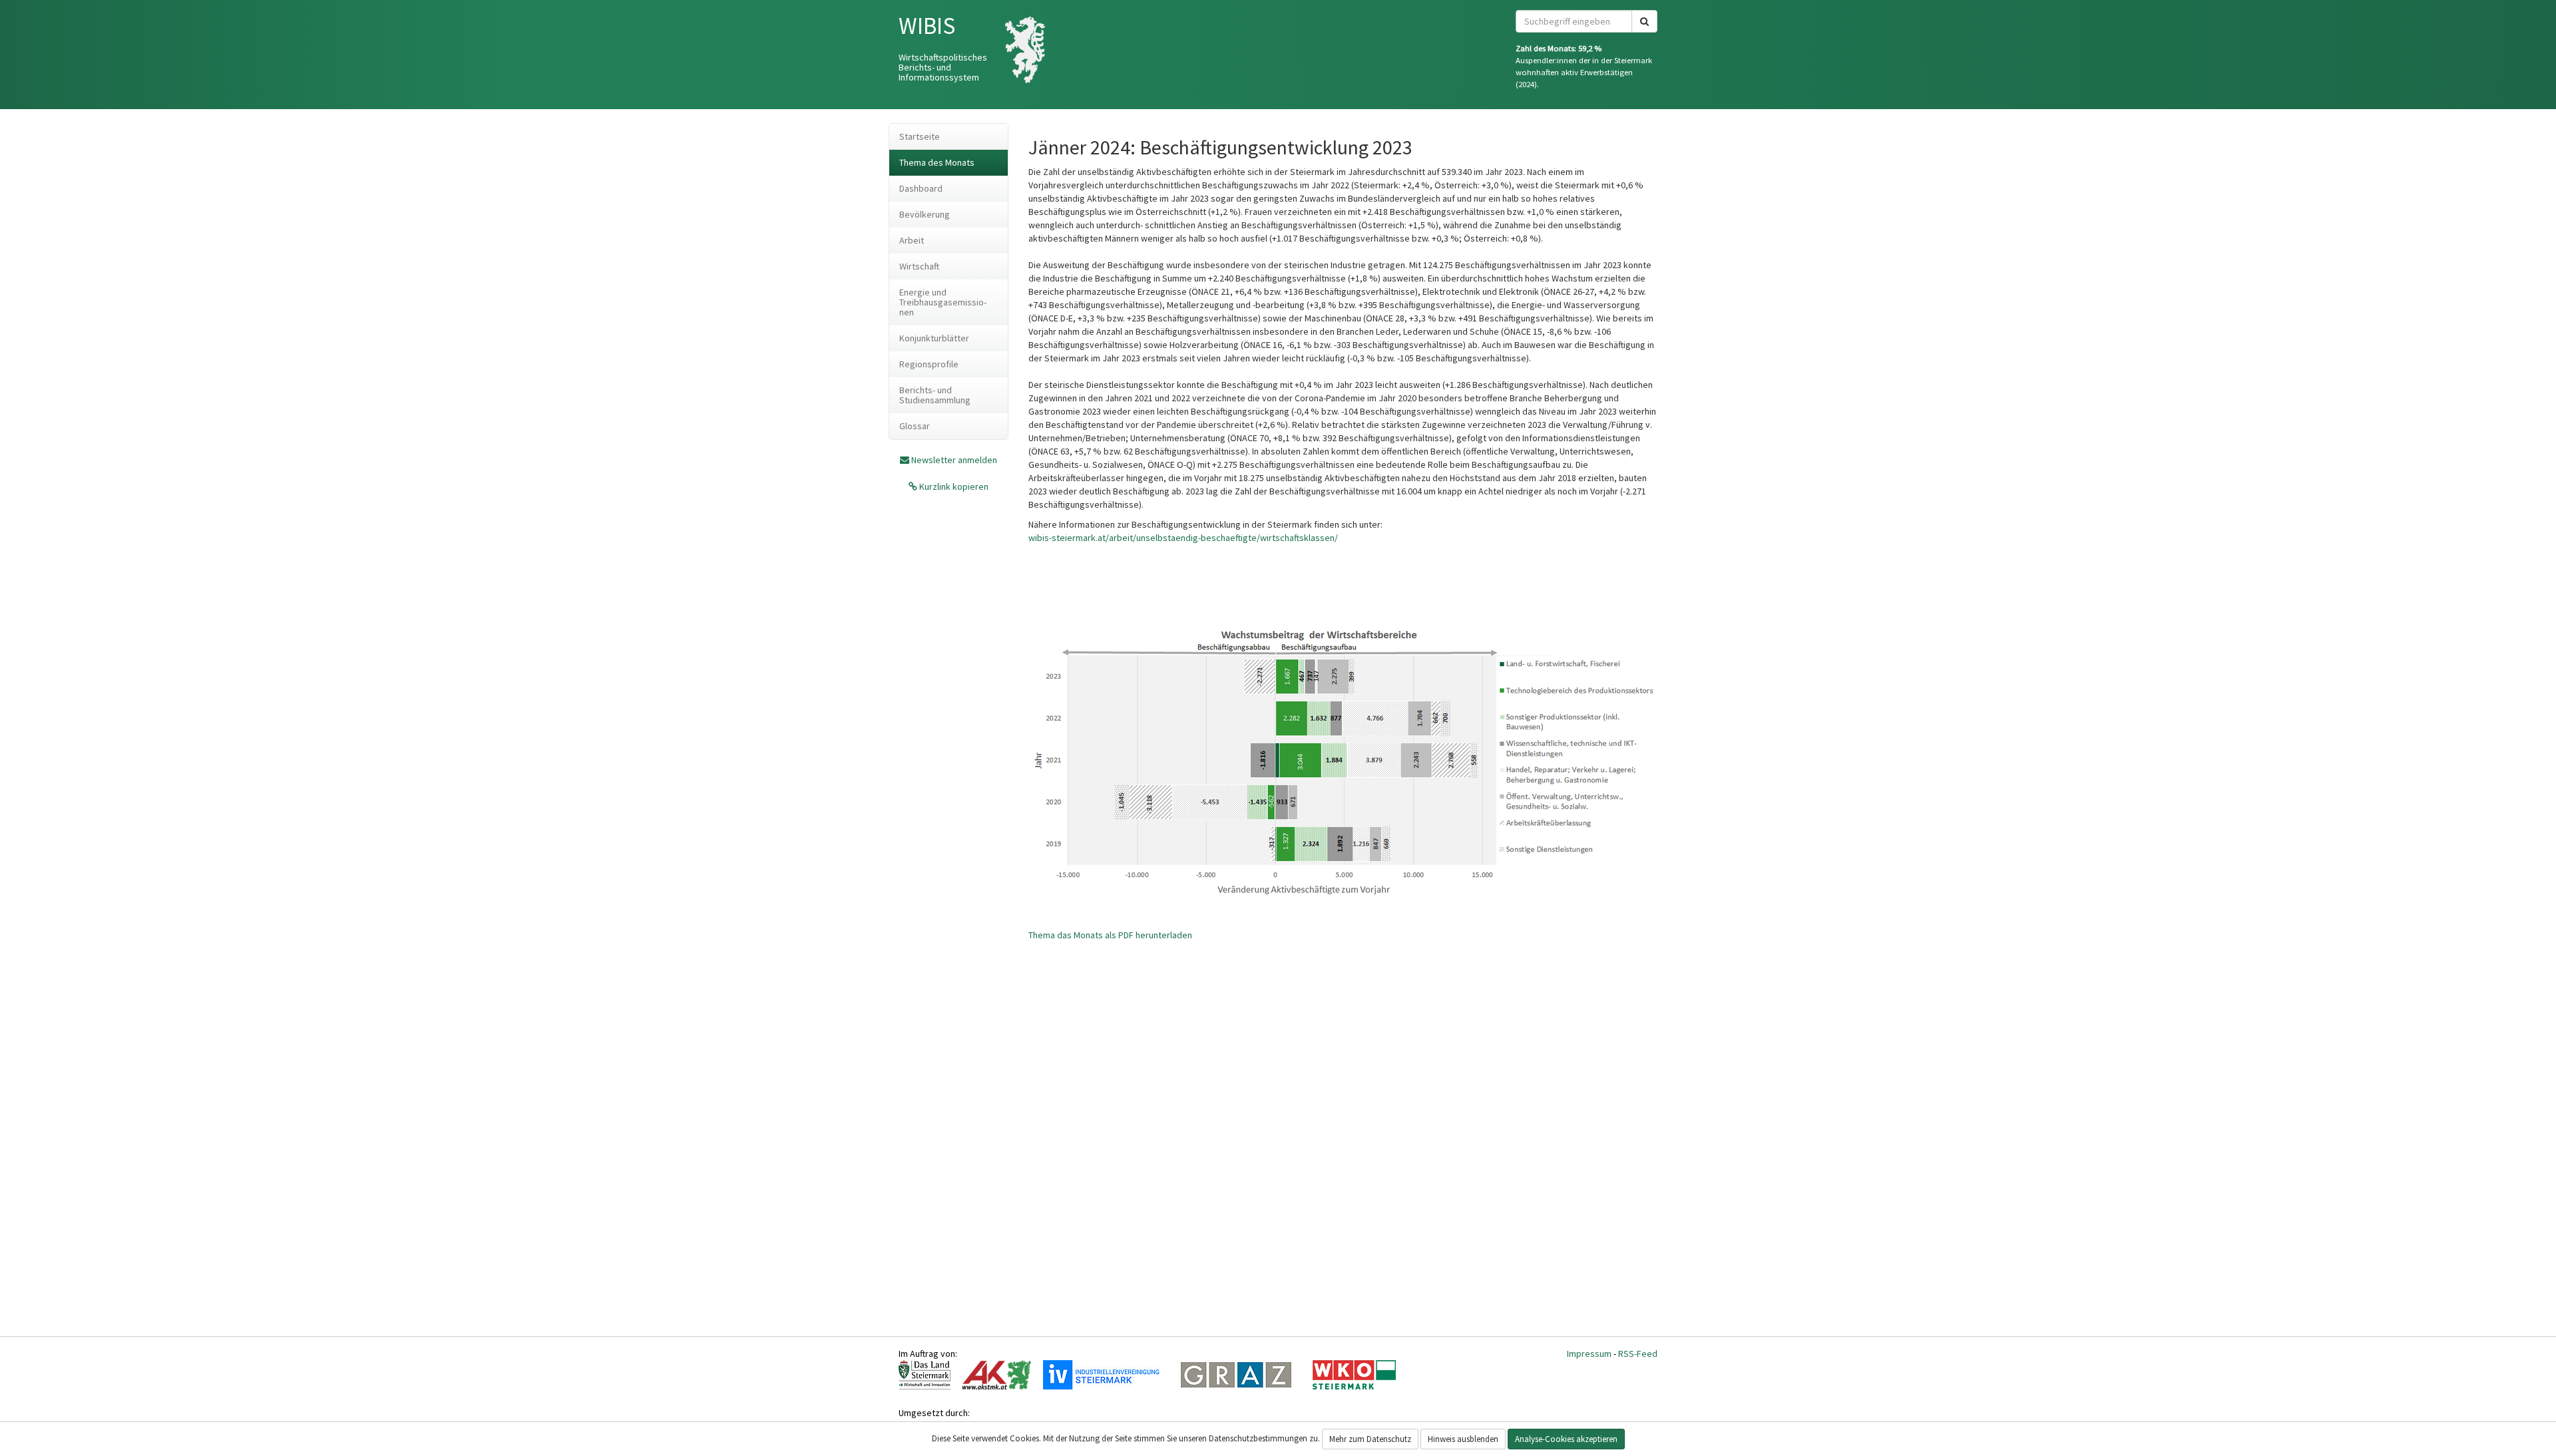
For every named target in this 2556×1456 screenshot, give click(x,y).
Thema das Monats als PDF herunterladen (1110, 935)
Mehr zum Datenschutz (1370, 1439)
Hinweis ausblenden (1463, 1439)
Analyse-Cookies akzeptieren (1566, 1439)
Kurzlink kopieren (953, 486)
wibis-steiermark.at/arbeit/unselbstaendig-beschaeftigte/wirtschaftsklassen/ (1183, 538)
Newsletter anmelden (954, 460)
